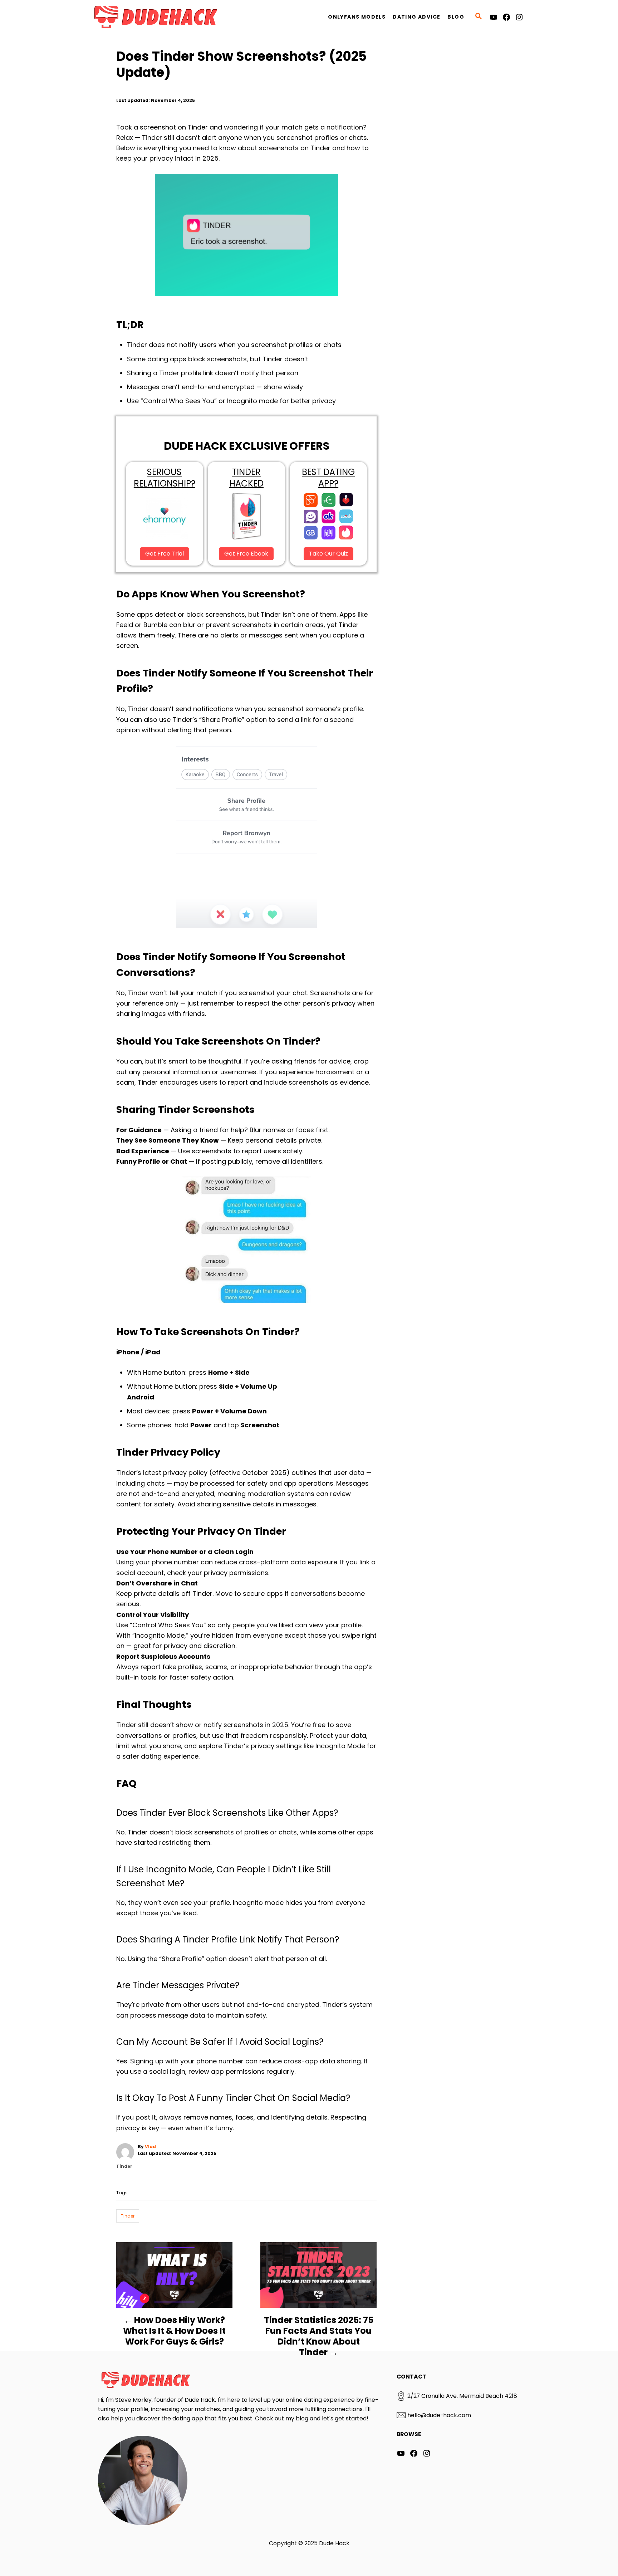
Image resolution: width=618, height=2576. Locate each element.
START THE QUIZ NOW (309, 1322)
